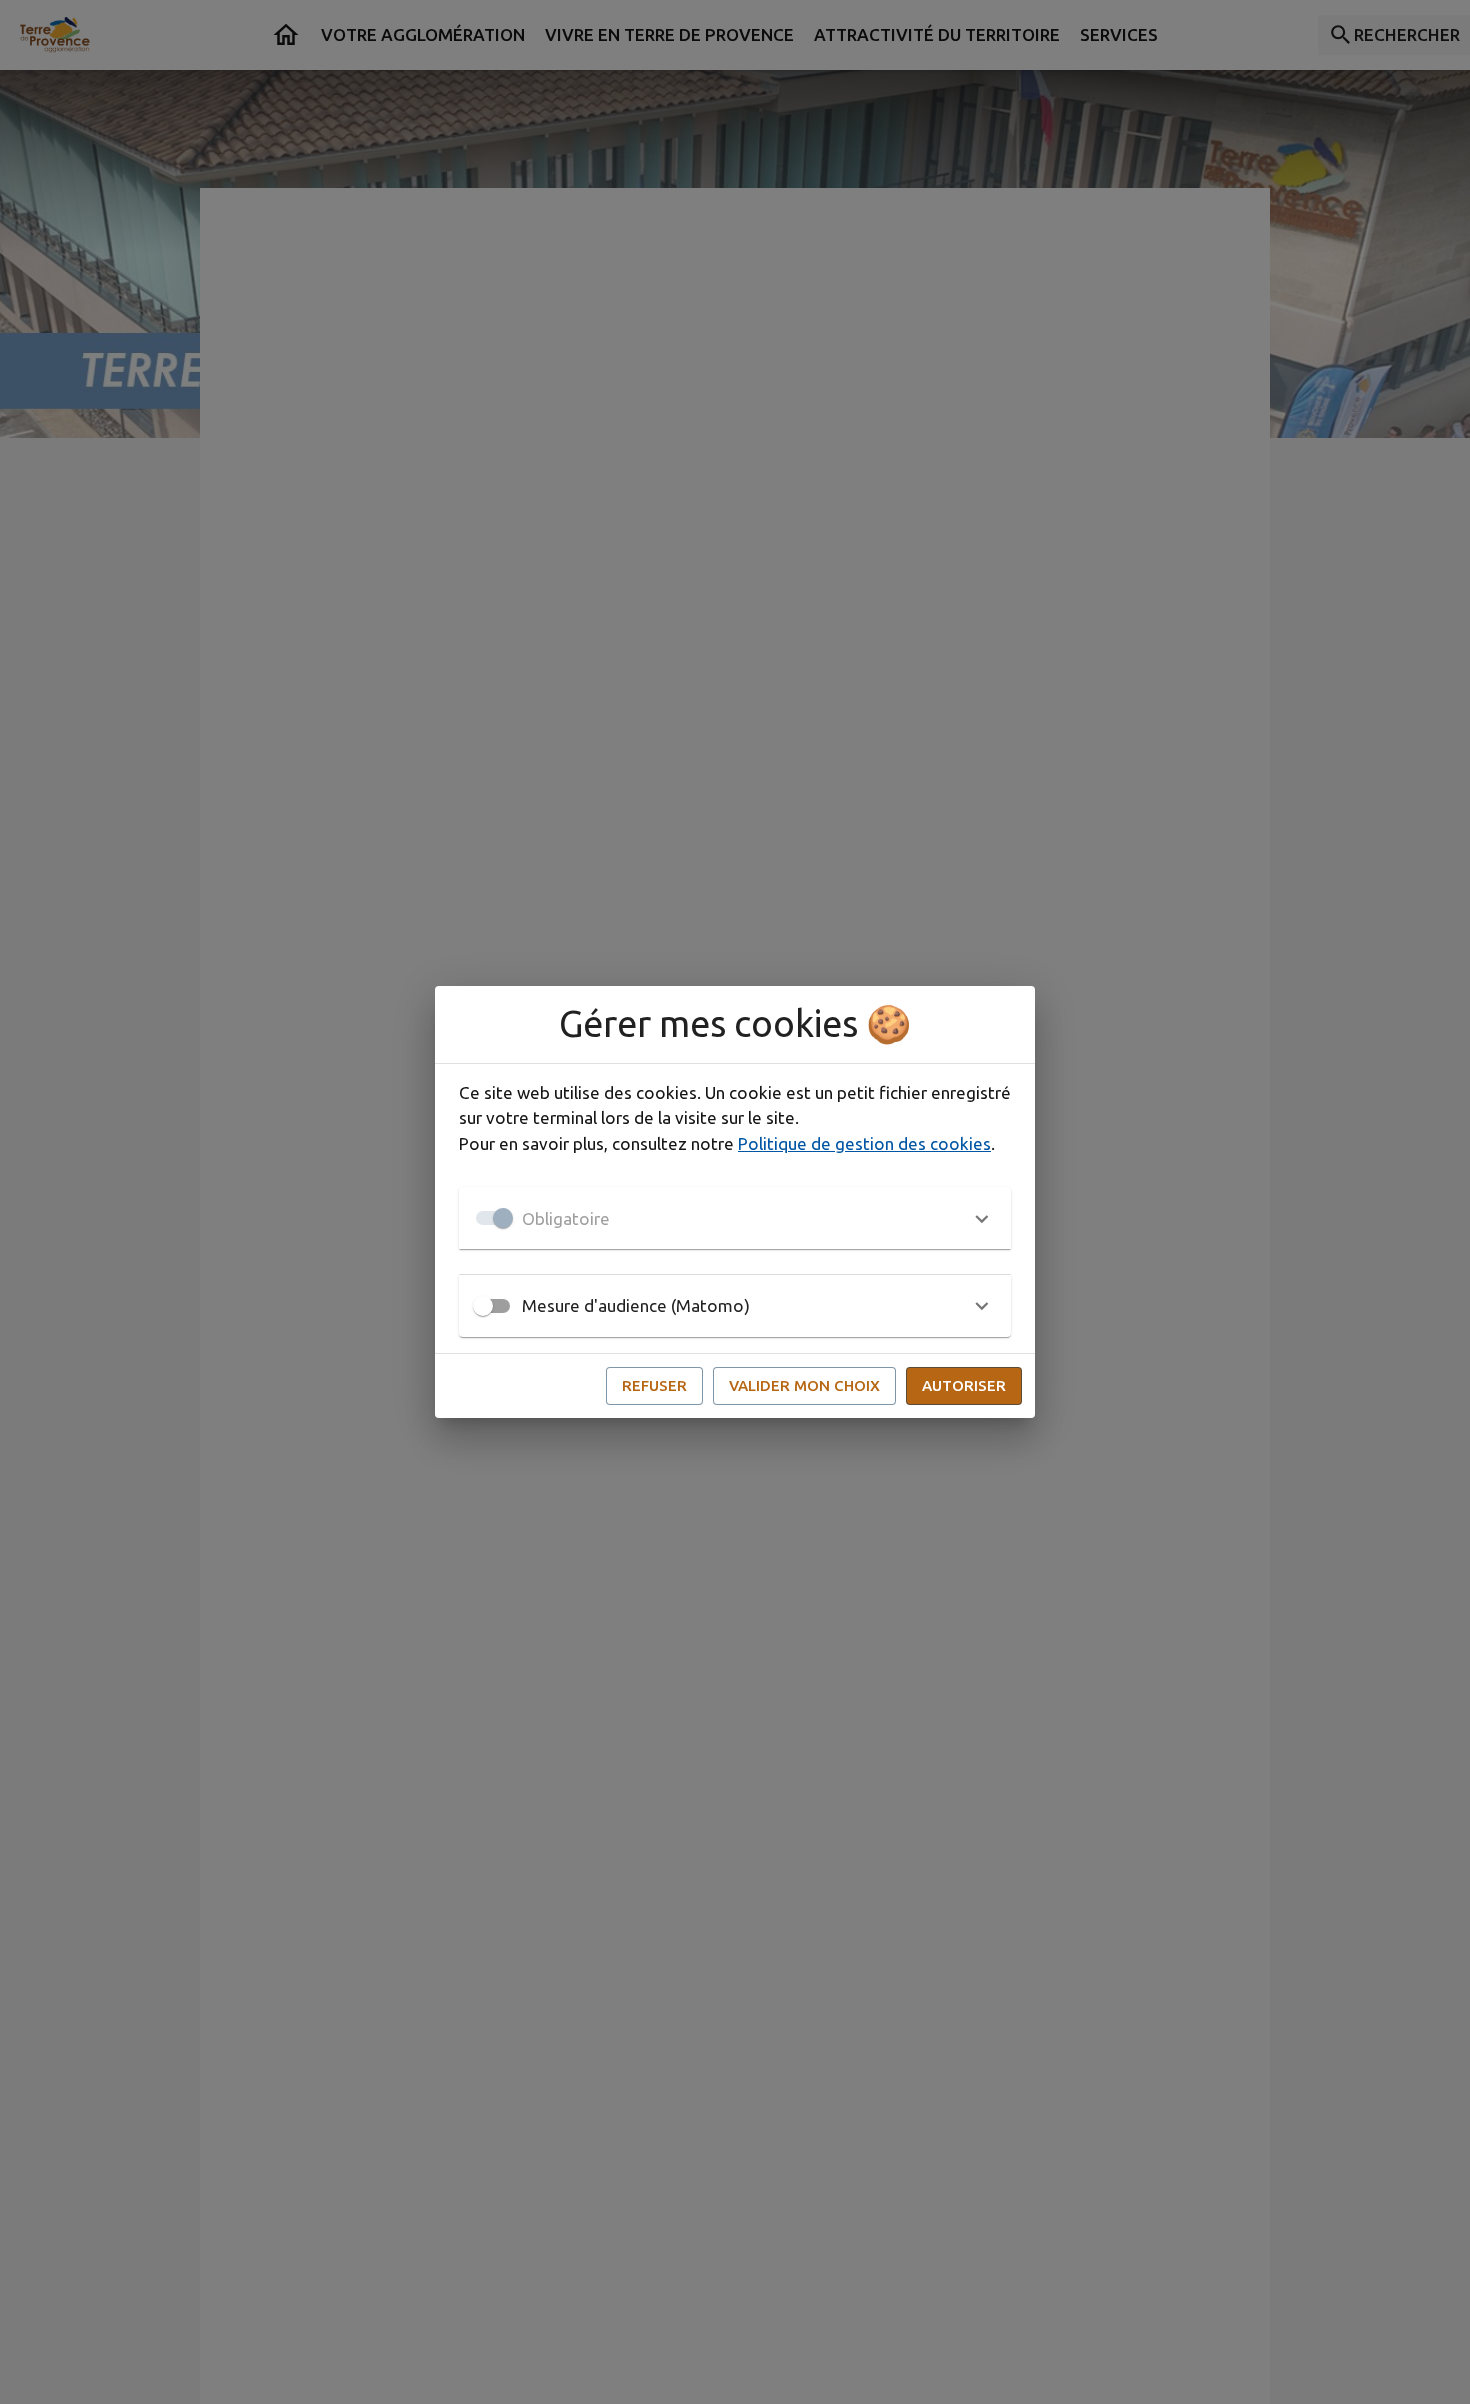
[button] (735, 1218)
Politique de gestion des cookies (864, 1143)
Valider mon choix (804, 1385)
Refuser (654, 1385)
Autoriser (964, 1385)
